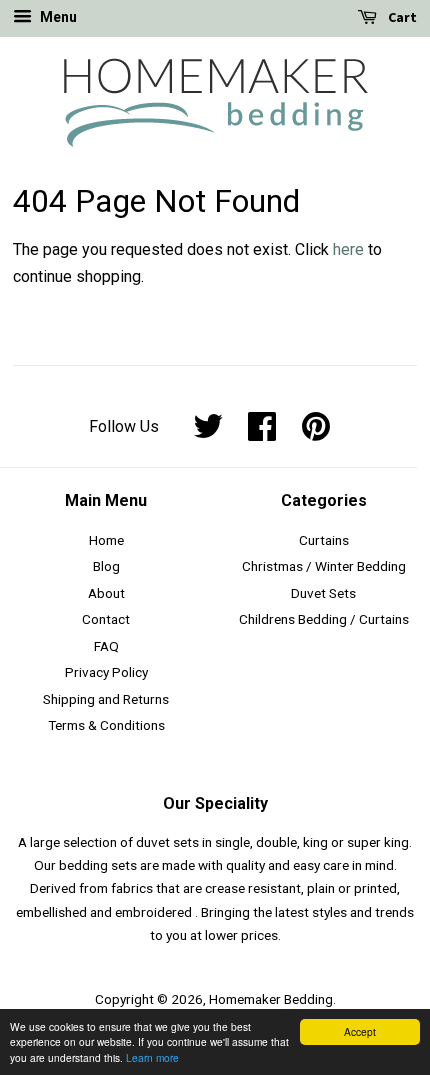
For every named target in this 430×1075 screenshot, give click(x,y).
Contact (106, 619)
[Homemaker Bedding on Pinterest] (316, 433)
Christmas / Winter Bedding (324, 566)
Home (106, 540)
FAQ (106, 646)
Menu (57, 17)
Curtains (324, 540)
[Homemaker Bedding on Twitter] (208, 433)
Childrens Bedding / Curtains (324, 619)
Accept (360, 1031)
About (106, 593)
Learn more (152, 1057)
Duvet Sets (323, 593)
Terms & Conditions (106, 725)
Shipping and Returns (106, 699)
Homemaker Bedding (271, 999)
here (348, 249)
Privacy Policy (106, 672)
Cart (401, 17)
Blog (106, 566)
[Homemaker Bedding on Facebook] (262, 433)
